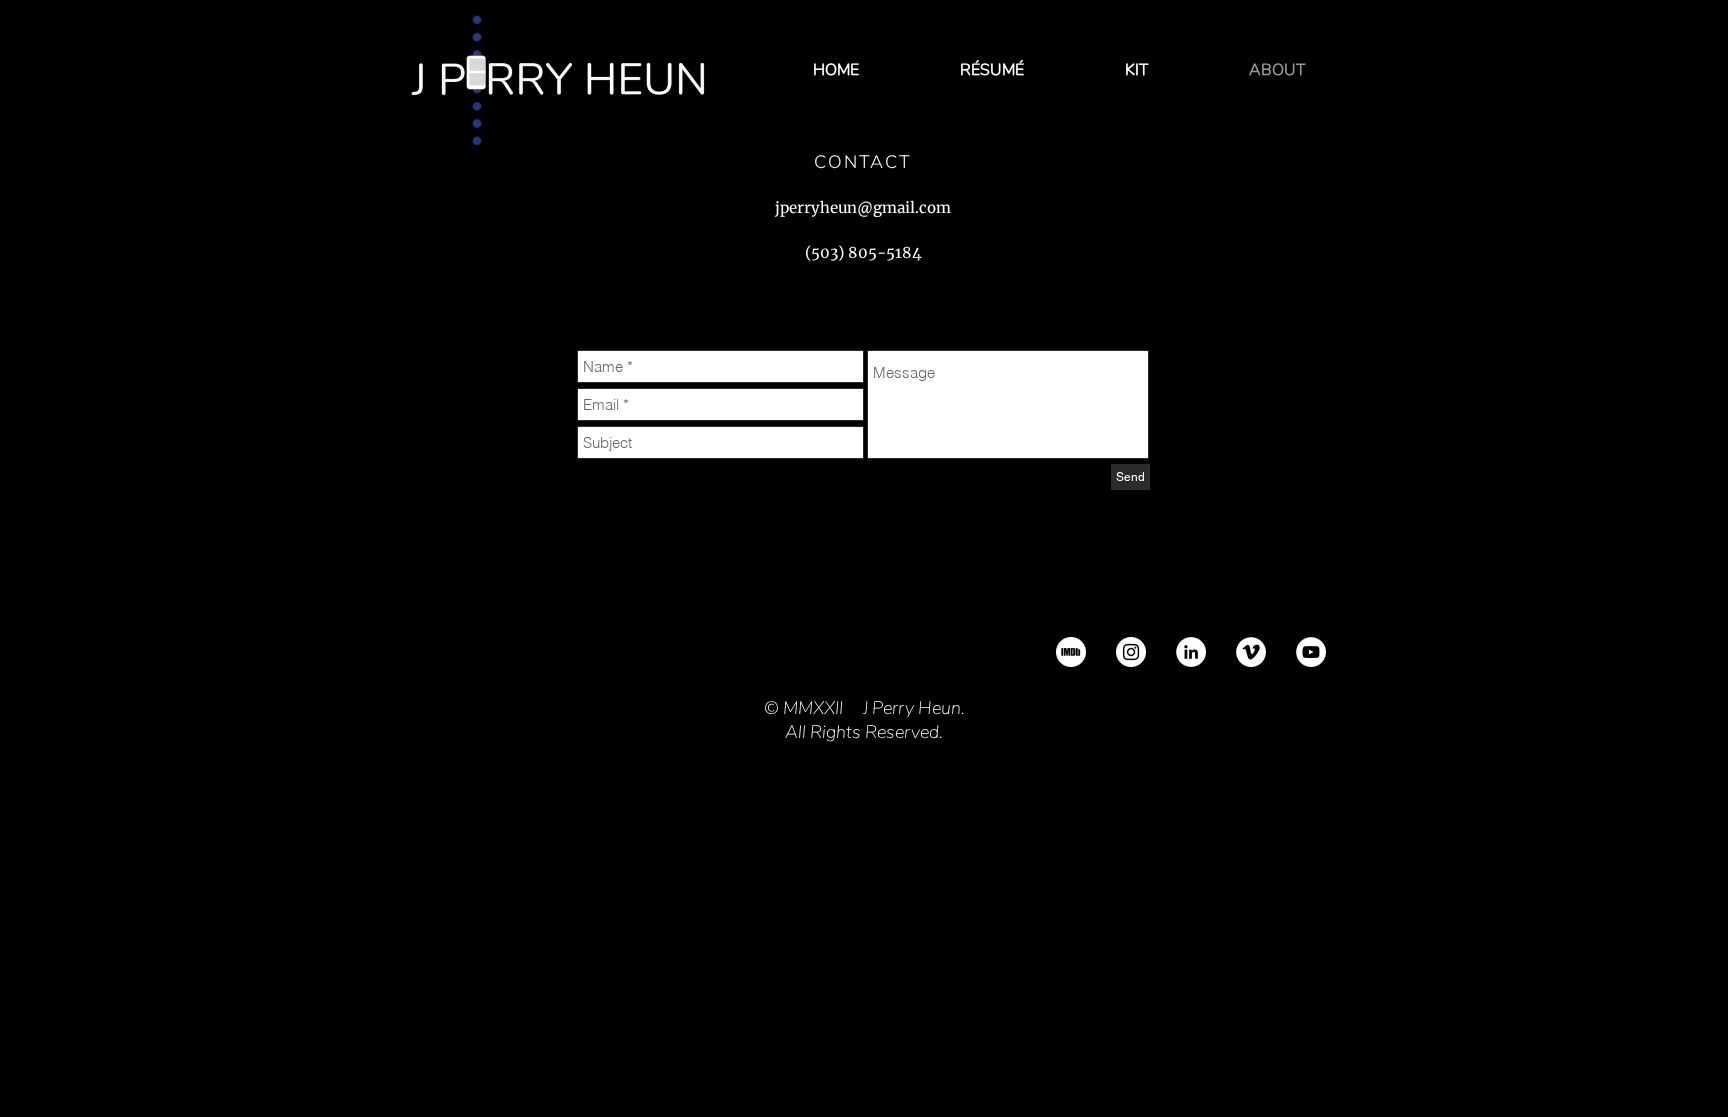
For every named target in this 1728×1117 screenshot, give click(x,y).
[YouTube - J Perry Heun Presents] (1311, 652)
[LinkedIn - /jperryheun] (1191, 652)
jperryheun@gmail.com (863, 207)
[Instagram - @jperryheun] (1131, 652)
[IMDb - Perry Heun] (1071, 652)
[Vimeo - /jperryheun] (1251, 652)
